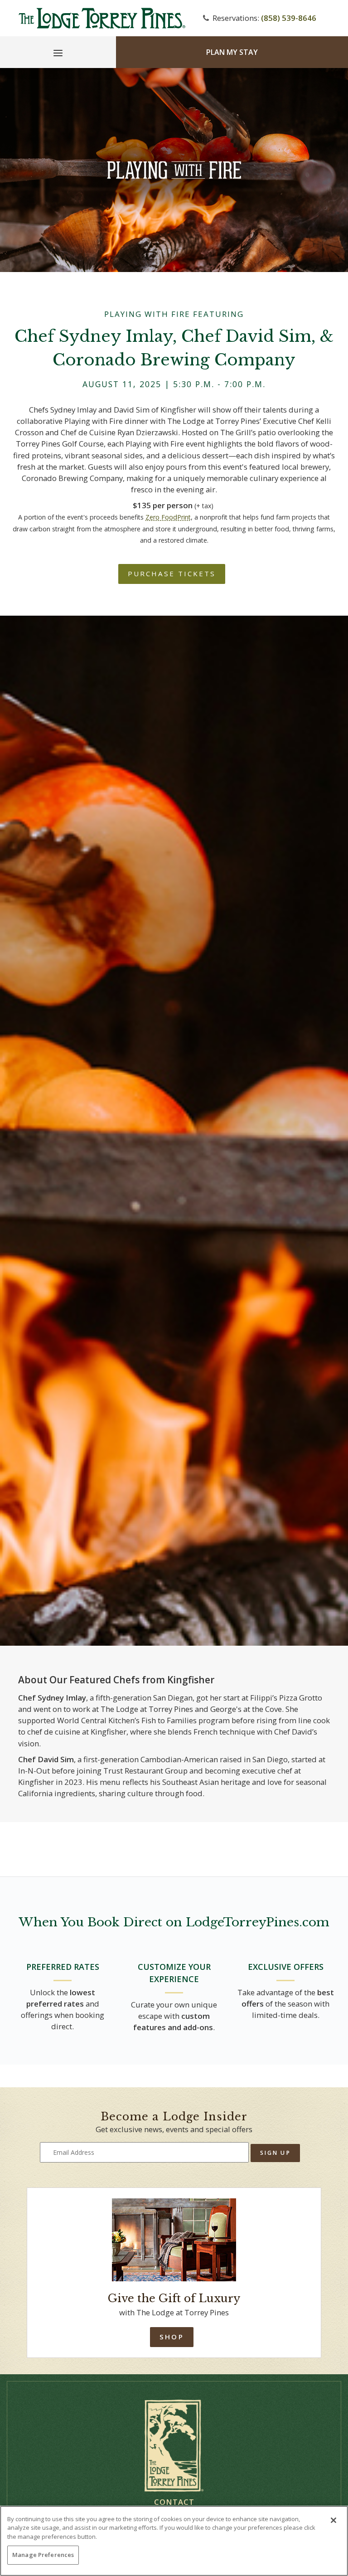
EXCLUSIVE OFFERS (286, 1967)
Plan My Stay (232, 52)
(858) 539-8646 (289, 18)
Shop (172, 2337)
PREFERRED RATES (63, 1967)
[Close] (333, 2520)
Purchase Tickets (172, 574)
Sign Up (275, 2153)
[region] (174, 2541)
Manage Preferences (43, 2555)
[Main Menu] (58, 54)
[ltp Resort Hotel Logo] (101, 18)
